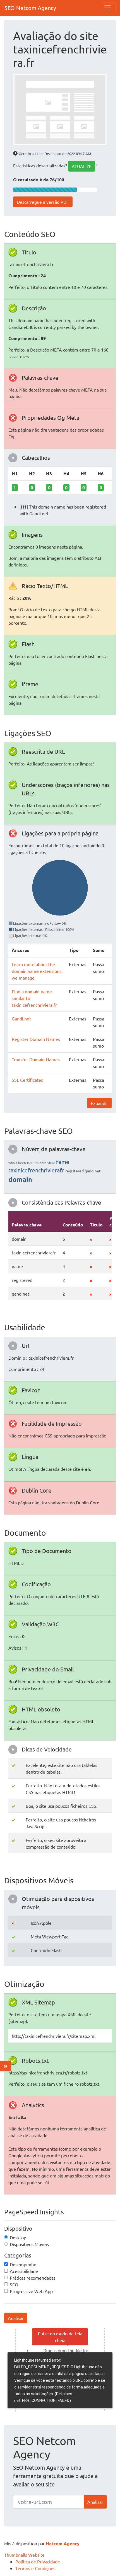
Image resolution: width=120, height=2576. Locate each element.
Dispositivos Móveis (29, 2244)
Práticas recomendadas (33, 2278)
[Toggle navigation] (108, 8)
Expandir (99, 1103)
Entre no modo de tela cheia (60, 2337)
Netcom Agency (63, 2543)
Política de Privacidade (38, 2561)
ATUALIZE (82, 166)
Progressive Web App (31, 2291)
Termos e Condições (35, 2568)
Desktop (18, 2237)
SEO (14, 2284)
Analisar (16, 2318)
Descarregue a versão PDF (43, 202)
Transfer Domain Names (36, 1059)
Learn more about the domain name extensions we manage (37, 971)
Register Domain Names (36, 1039)
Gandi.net (21, 1018)
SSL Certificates (27, 1080)
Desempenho (23, 2264)
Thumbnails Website (24, 2555)
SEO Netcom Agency (30, 8)
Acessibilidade (24, 2271)
